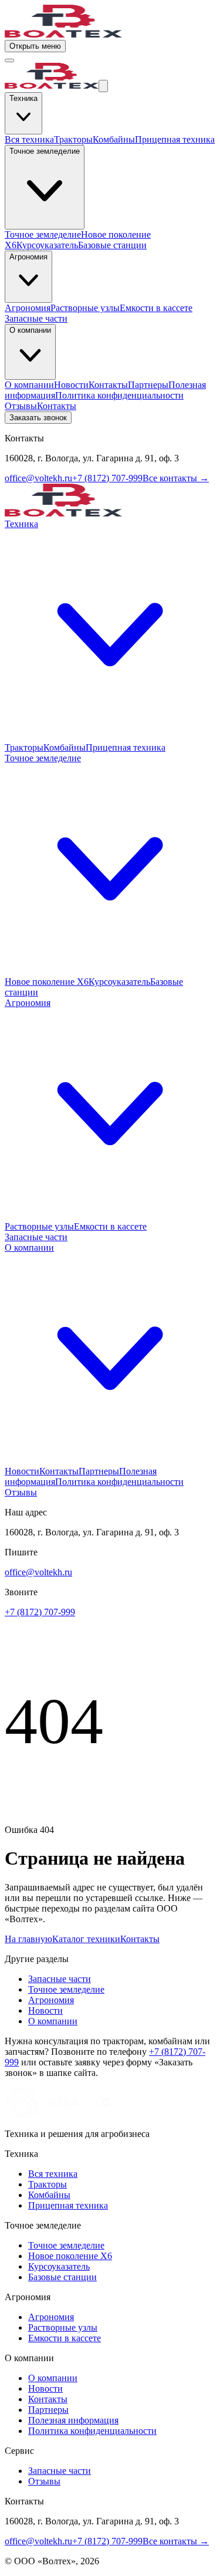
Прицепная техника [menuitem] (126, 747)
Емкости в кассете (156, 308)
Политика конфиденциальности (119, 395)
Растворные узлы (85, 308)
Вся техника (29, 139)
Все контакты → (176, 478)
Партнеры (148, 385)
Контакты (108, 385)
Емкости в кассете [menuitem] (110, 1226)
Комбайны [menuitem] (65, 747)
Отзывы (21, 406)
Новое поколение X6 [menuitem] (47, 982)
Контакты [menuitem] (59, 1471)
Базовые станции (112, 245)
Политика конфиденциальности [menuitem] (119, 1482)
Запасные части (36, 318)
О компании (29, 385)
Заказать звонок (38, 418)
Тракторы (73, 139)
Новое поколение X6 (70, 2256)
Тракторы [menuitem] (24, 747)
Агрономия (28, 308)
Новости (71, 385)
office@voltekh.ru (38, 478)
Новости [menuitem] (22, 1471)
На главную (28, 1939)
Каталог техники (86, 1939)
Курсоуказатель (47, 245)
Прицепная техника (175, 139)
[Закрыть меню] (9, 60)
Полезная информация (73, 2420)
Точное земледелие (43, 234)
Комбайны (114, 139)
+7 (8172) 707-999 (107, 478)
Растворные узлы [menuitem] (39, 1226)
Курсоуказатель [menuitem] (119, 982)
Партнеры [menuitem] (99, 1471)
